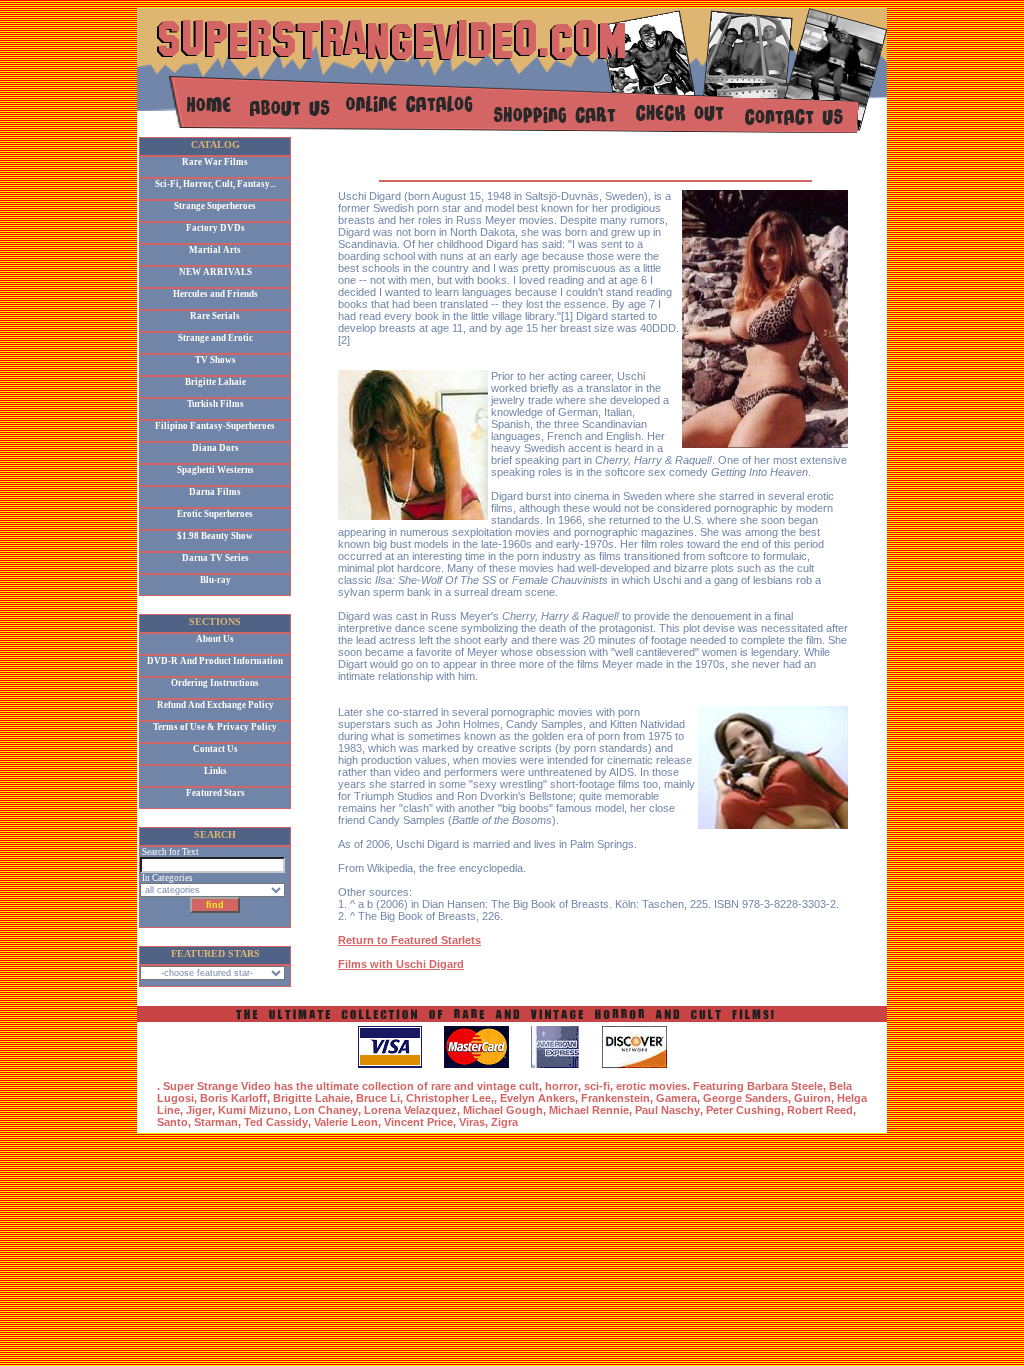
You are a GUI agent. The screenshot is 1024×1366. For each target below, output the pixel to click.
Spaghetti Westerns (215, 470)
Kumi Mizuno (253, 1110)
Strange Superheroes (215, 206)
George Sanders (745, 1098)
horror (561, 1086)
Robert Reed (820, 1110)
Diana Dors (215, 448)
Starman (216, 1122)
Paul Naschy (667, 1110)
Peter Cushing (743, 1110)
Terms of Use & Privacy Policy (215, 727)
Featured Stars (215, 793)
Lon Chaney (326, 1110)
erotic (631, 1086)
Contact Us (215, 749)
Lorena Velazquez (410, 1110)
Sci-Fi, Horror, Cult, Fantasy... (215, 184)
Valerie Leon (346, 1122)
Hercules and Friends (215, 294)
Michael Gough (503, 1110)
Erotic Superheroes (215, 514)
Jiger (199, 1110)
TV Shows (215, 360)
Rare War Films (215, 162)
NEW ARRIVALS (215, 272)
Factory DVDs (215, 228)
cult (529, 1086)
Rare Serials (215, 316)
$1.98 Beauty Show (215, 536)
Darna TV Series (215, 558)
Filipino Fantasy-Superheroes (215, 426)
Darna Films (215, 492)
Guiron (812, 1098)
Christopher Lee (448, 1098)
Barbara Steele (785, 1086)
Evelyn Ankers (537, 1098)
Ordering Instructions (215, 683)
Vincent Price (418, 1122)
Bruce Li (378, 1098)
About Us (215, 639)
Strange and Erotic (215, 338)
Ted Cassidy (276, 1122)
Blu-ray (215, 580)
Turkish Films (215, 404)
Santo (172, 1122)
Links (215, 771)
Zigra (504, 1122)
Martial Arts (215, 250)
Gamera (676, 1098)
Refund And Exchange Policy (215, 705)
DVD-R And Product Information (215, 661)
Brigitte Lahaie (215, 382)
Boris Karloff (233, 1098)
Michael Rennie (589, 1110)
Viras (472, 1122)
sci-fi (597, 1086)
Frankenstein (615, 1098)
